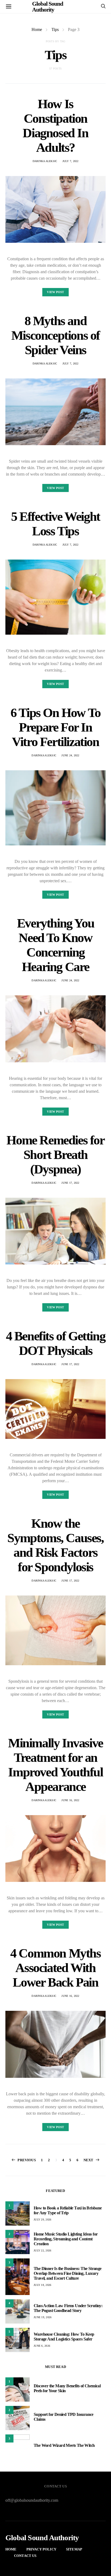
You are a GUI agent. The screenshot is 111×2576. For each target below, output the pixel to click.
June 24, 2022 (70, 755)
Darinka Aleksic (45, 161)
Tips (55, 29)
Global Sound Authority (42, 2538)
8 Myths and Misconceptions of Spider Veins (55, 335)
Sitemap (74, 2549)
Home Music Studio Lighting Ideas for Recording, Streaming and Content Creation (66, 2239)
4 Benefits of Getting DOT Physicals (56, 1343)
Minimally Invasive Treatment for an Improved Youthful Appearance (55, 1765)
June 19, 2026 (43, 2317)
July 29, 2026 (42, 2220)
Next (89, 2160)
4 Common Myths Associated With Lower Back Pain (55, 1968)
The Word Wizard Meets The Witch (64, 2445)
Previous (27, 2160)
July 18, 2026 (42, 2285)
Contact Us (25, 2556)
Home (37, 29)
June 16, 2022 (70, 1800)
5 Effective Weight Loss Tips (55, 524)
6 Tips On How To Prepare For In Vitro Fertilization (55, 727)
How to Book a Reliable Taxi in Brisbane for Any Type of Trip (68, 2210)
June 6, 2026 (42, 2346)
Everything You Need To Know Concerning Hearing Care (55, 945)
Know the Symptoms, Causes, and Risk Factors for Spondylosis (55, 1545)
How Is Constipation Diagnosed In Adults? (55, 126)
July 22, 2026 (42, 2250)
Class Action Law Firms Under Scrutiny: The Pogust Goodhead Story (68, 2308)
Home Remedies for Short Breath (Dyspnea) (55, 1155)
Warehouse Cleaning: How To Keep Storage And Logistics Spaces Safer (64, 2337)
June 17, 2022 (70, 1183)
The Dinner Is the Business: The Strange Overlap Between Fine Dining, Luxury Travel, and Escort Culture (68, 2273)
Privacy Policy (41, 2549)
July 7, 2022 (71, 161)
